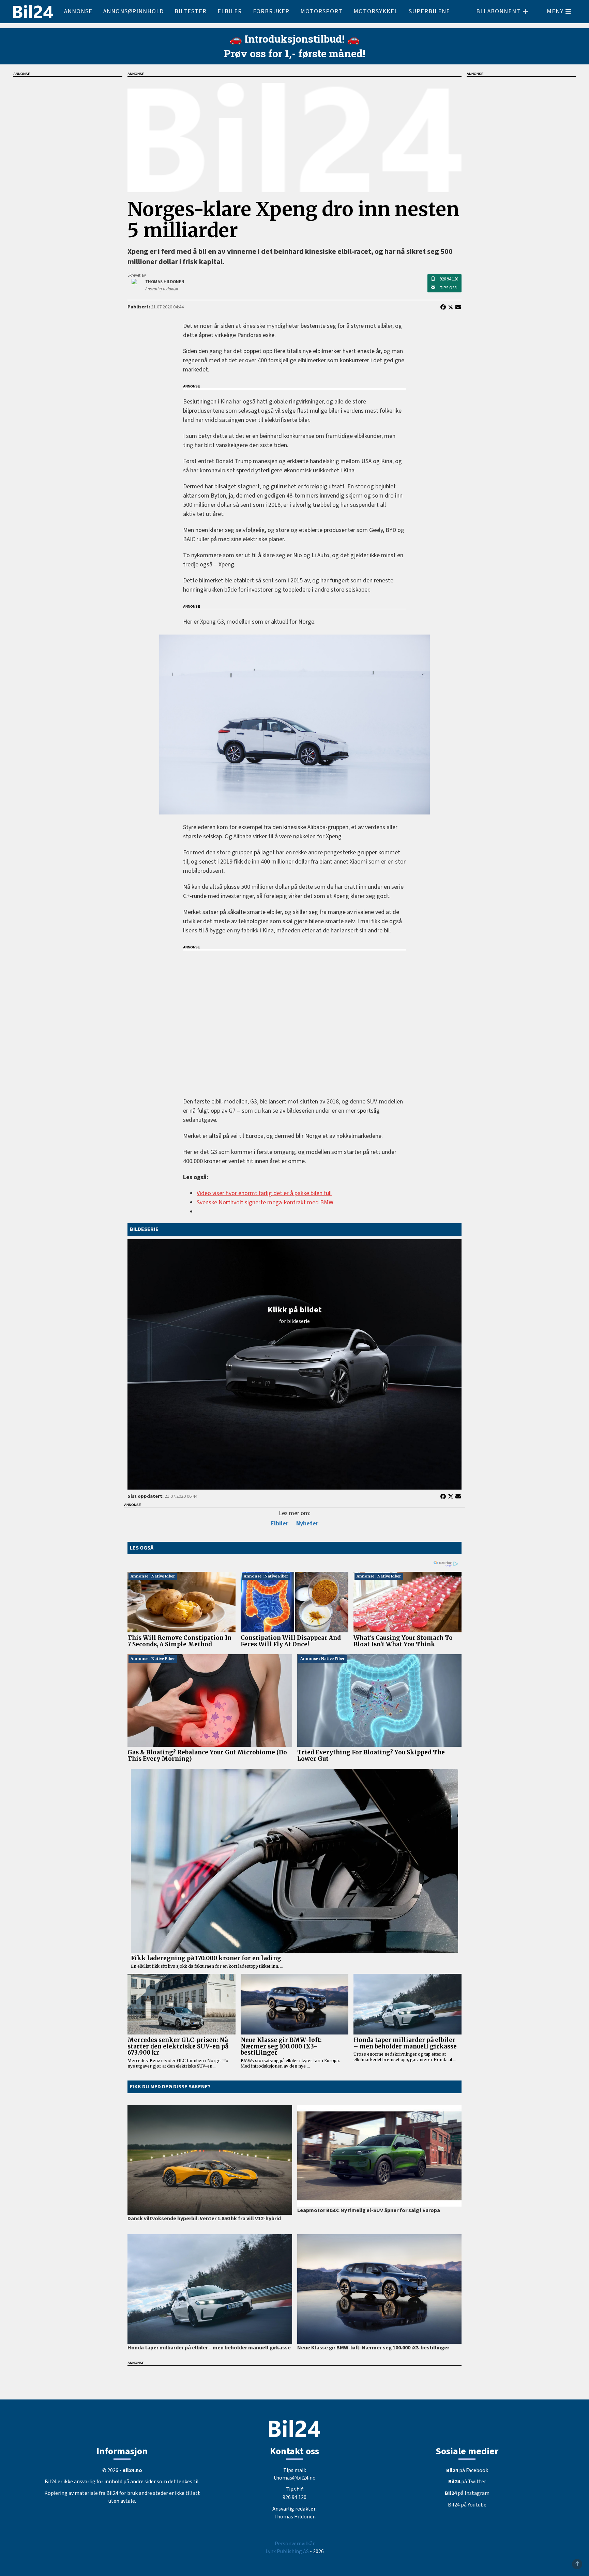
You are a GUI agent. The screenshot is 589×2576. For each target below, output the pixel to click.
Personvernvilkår (295, 2544)
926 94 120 (449, 279)
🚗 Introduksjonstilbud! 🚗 (294, 39)
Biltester (191, 11)
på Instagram (467, 2493)
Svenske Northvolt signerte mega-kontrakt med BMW (265, 1202)
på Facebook (467, 2470)
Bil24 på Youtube (467, 2505)
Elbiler (230, 11)
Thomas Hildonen (295, 2517)
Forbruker (271, 11)
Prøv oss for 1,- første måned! (295, 53)
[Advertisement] (294, 1019)
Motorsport (321, 11)
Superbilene (429, 11)
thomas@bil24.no (295, 2478)
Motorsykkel (376, 11)
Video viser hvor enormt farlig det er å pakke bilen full (264, 1193)
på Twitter (467, 2482)
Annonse (78, 11)
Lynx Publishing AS (287, 2551)
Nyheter (307, 1523)
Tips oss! (449, 288)
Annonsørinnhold (133, 11)
